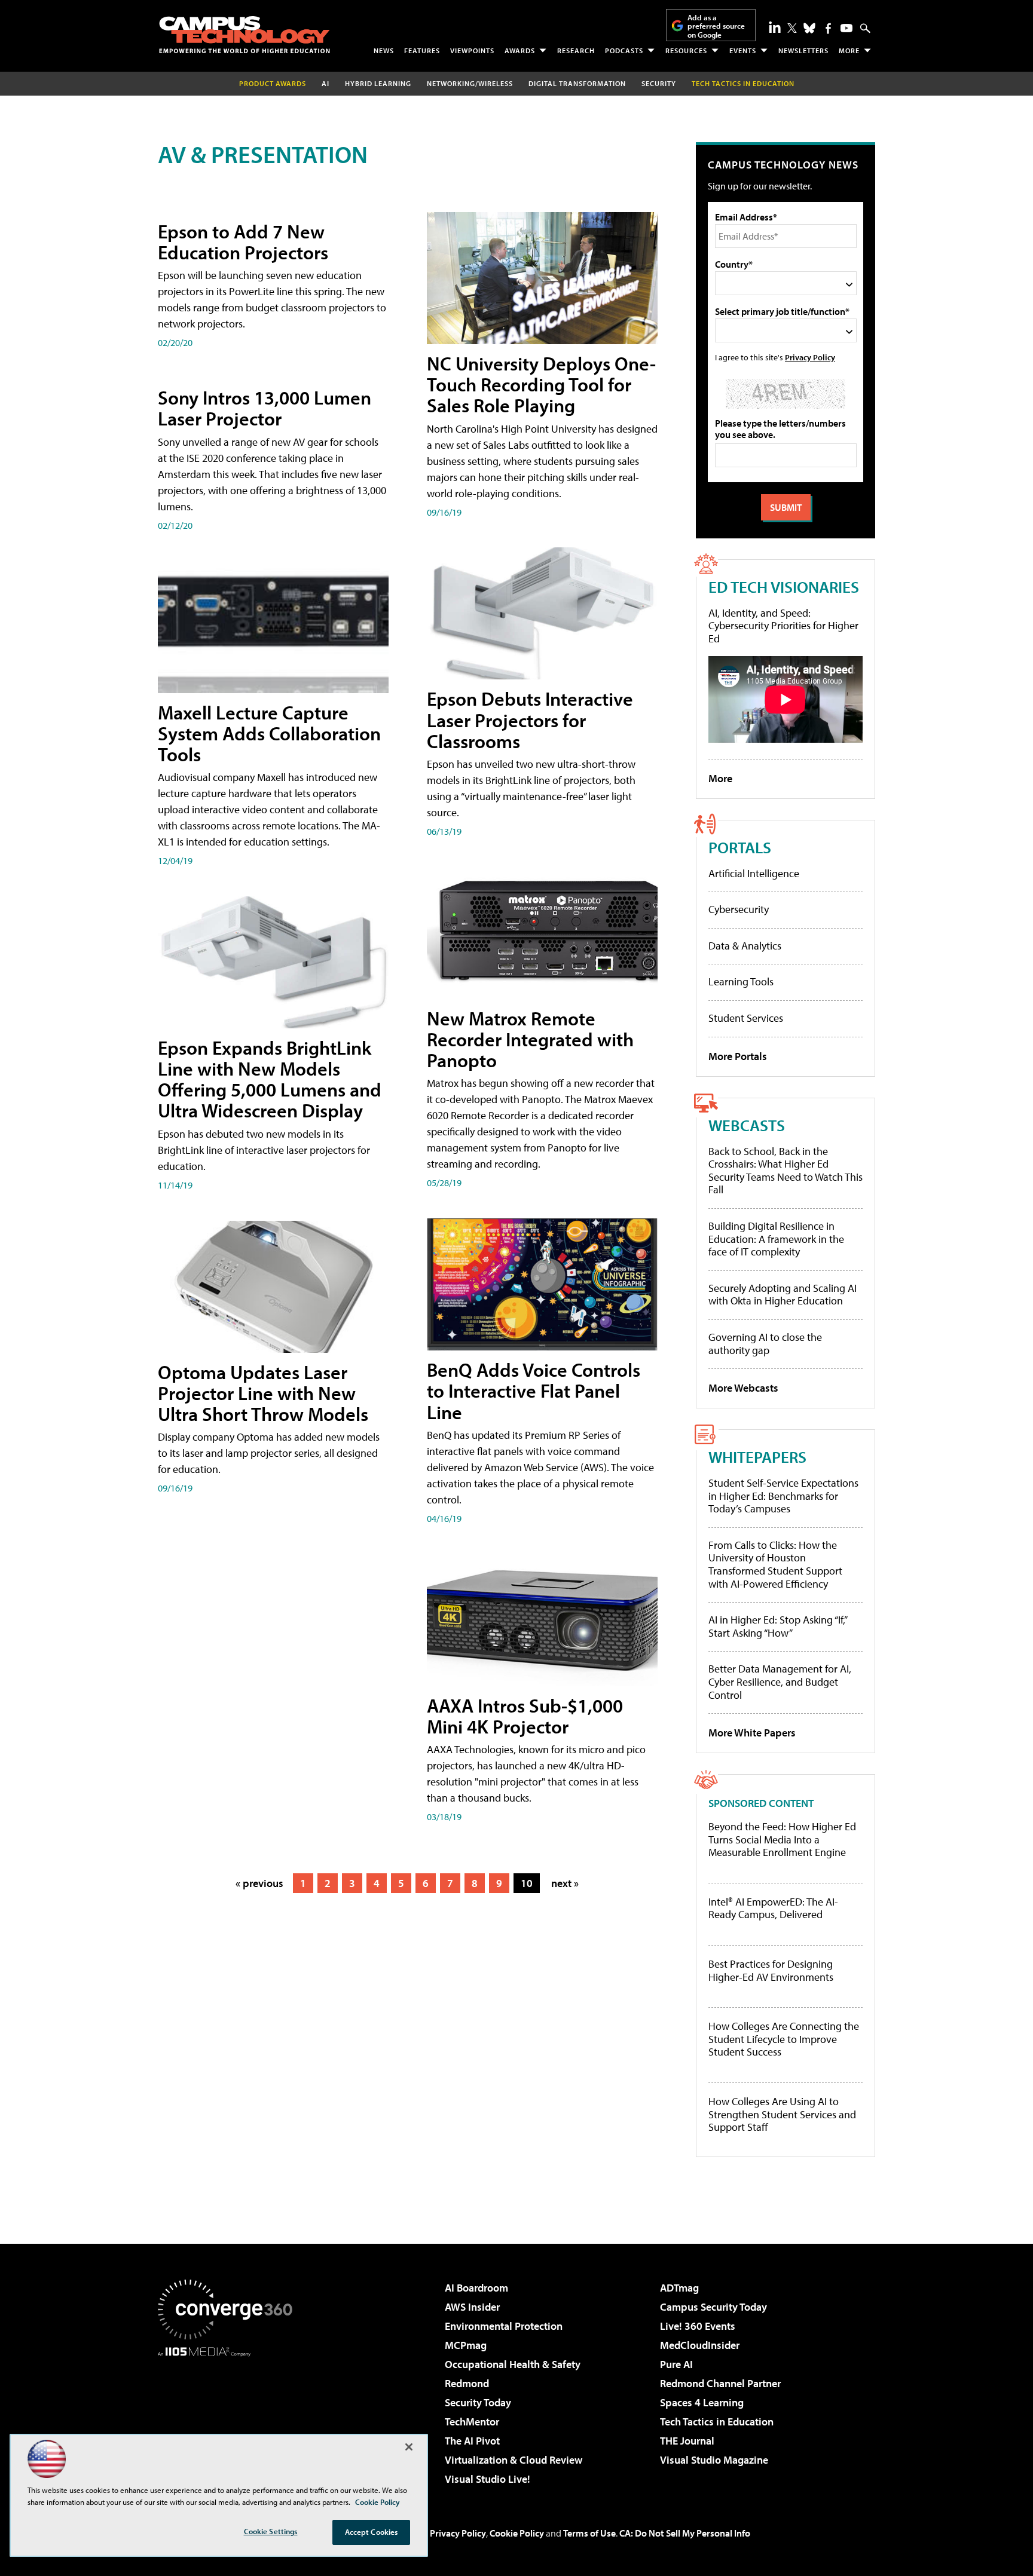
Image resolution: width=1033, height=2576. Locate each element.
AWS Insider (472, 2307)
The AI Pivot (472, 2441)
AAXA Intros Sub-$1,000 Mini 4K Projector (525, 1716)
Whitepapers (757, 1457)
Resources (686, 50)
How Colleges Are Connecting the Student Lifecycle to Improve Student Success (784, 2039)
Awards (520, 50)
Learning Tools (741, 981)
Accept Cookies (372, 2532)
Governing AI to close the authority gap (765, 1344)
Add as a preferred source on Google (716, 26)
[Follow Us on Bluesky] (809, 28)
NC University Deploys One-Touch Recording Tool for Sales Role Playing (541, 384)
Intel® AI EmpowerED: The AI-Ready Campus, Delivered (773, 1908)
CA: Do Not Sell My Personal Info (685, 2533)
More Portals (738, 1056)
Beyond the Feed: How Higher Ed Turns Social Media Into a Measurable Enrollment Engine (782, 1840)
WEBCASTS (747, 1125)
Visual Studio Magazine (714, 2460)
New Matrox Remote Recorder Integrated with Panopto (530, 1039)
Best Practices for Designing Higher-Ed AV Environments (771, 1970)
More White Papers (752, 1733)
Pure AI (676, 2364)
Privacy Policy (810, 357)
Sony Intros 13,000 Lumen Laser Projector (265, 408)
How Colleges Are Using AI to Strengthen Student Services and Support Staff (782, 2114)
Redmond (467, 2383)
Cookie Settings (271, 2531)
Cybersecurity (739, 909)
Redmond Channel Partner (720, 2383)
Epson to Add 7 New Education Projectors (243, 242)
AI (326, 83)
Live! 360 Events (698, 2326)
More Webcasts (743, 1388)
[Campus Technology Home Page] (245, 35)
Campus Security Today (713, 2307)
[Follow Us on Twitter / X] (792, 28)
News (384, 50)
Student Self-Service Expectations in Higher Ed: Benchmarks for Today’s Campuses (783, 1496)
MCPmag (466, 2345)
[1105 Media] (230, 2418)
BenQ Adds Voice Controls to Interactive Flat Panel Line (534, 1390)
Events (743, 50)
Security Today (478, 2402)
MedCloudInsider (700, 2345)
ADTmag (679, 2288)
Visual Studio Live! (488, 2479)
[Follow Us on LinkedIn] (775, 27)
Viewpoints (472, 50)
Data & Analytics (745, 946)
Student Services (746, 1018)
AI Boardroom (476, 2288)
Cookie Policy (517, 2533)
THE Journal (687, 2441)
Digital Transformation (577, 83)
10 (527, 1883)
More (849, 50)
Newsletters (803, 50)
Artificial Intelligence (754, 873)
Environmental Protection (504, 2326)
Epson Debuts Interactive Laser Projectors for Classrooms (530, 719)
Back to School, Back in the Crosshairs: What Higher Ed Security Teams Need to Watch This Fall (786, 1171)
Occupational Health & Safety (513, 2364)
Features (422, 50)
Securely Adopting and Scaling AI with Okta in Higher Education (783, 1295)
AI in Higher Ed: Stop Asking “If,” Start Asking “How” (777, 1626)
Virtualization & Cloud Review (514, 2460)
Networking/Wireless (470, 83)
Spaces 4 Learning (702, 2402)
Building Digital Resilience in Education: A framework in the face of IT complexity (776, 1239)
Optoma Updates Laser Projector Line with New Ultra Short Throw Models (263, 1393)
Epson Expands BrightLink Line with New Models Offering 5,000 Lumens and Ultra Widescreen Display (270, 1079)
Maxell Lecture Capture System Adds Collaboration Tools (269, 733)
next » (565, 1883)
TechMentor (472, 2422)
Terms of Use (589, 2533)
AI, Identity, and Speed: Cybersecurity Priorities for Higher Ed (783, 626)
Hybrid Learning (378, 83)
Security (659, 83)
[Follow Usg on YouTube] (846, 28)
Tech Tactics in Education (717, 2422)
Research (576, 50)
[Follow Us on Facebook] (828, 28)
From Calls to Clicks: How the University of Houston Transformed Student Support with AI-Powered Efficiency (775, 1564)
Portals (740, 847)
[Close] (409, 2447)
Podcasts (624, 50)
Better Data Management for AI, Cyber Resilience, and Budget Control (780, 1681)
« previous (259, 1883)
